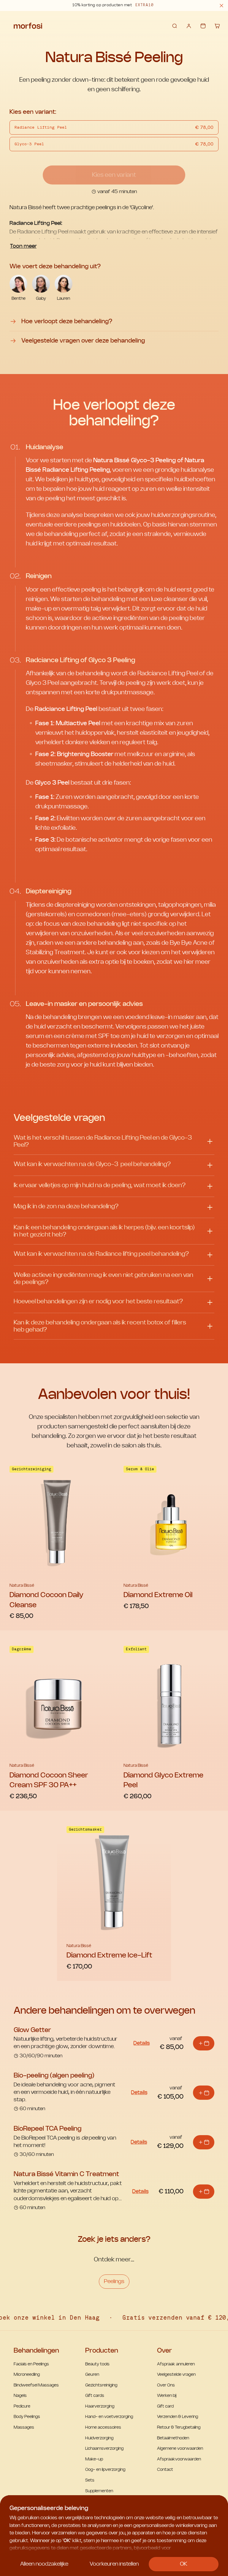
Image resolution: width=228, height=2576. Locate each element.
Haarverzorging (100, 2406)
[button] (221, 5)
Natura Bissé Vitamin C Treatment (66, 2174)
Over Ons (166, 2385)
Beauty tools (97, 2364)
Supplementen (99, 2491)
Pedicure (22, 2406)
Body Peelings (27, 2417)
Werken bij (167, 2396)
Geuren (92, 2375)
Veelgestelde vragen (176, 2375)
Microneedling (27, 2375)
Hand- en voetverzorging (109, 2417)
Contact (165, 2470)
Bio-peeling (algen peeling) (54, 2075)
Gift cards (95, 2396)
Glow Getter (32, 2030)
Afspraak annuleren (176, 2364)
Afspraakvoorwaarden (179, 2459)
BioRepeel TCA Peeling (47, 2129)
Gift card (165, 2406)
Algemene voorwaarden (180, 2449)
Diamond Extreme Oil (158, 1595)
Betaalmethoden (173, 2438)
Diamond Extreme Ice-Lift (109, 1955)
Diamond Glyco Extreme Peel (163, 1780)
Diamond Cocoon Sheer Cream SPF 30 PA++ (49, 1780)
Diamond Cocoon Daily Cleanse (46, 1600)
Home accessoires (103, 2427)
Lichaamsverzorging (104, 2449)
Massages (24, 2427)
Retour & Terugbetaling (179, 2427)
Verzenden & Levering (178, 2417)
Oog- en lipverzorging (105, 2470)
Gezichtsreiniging (101, 2385)
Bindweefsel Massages (36, 2385)
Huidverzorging (99, 2438)
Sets (90, 2480)
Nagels (20, 2396)
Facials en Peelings (31, 2364)
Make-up (94, 2459)
